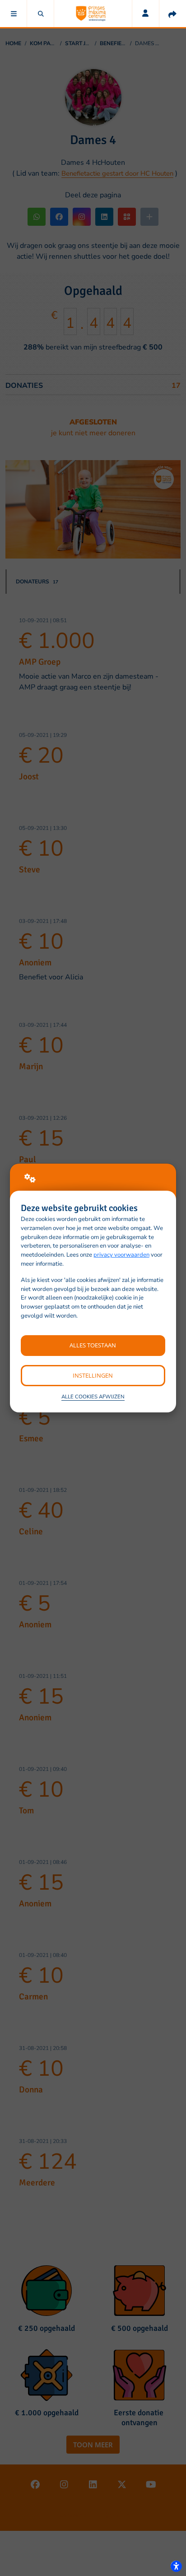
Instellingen (93, 1375)
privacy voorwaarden (121, 1255)
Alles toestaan (93, 1345)
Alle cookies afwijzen (93, 1397)
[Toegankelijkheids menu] (176, 2566)
